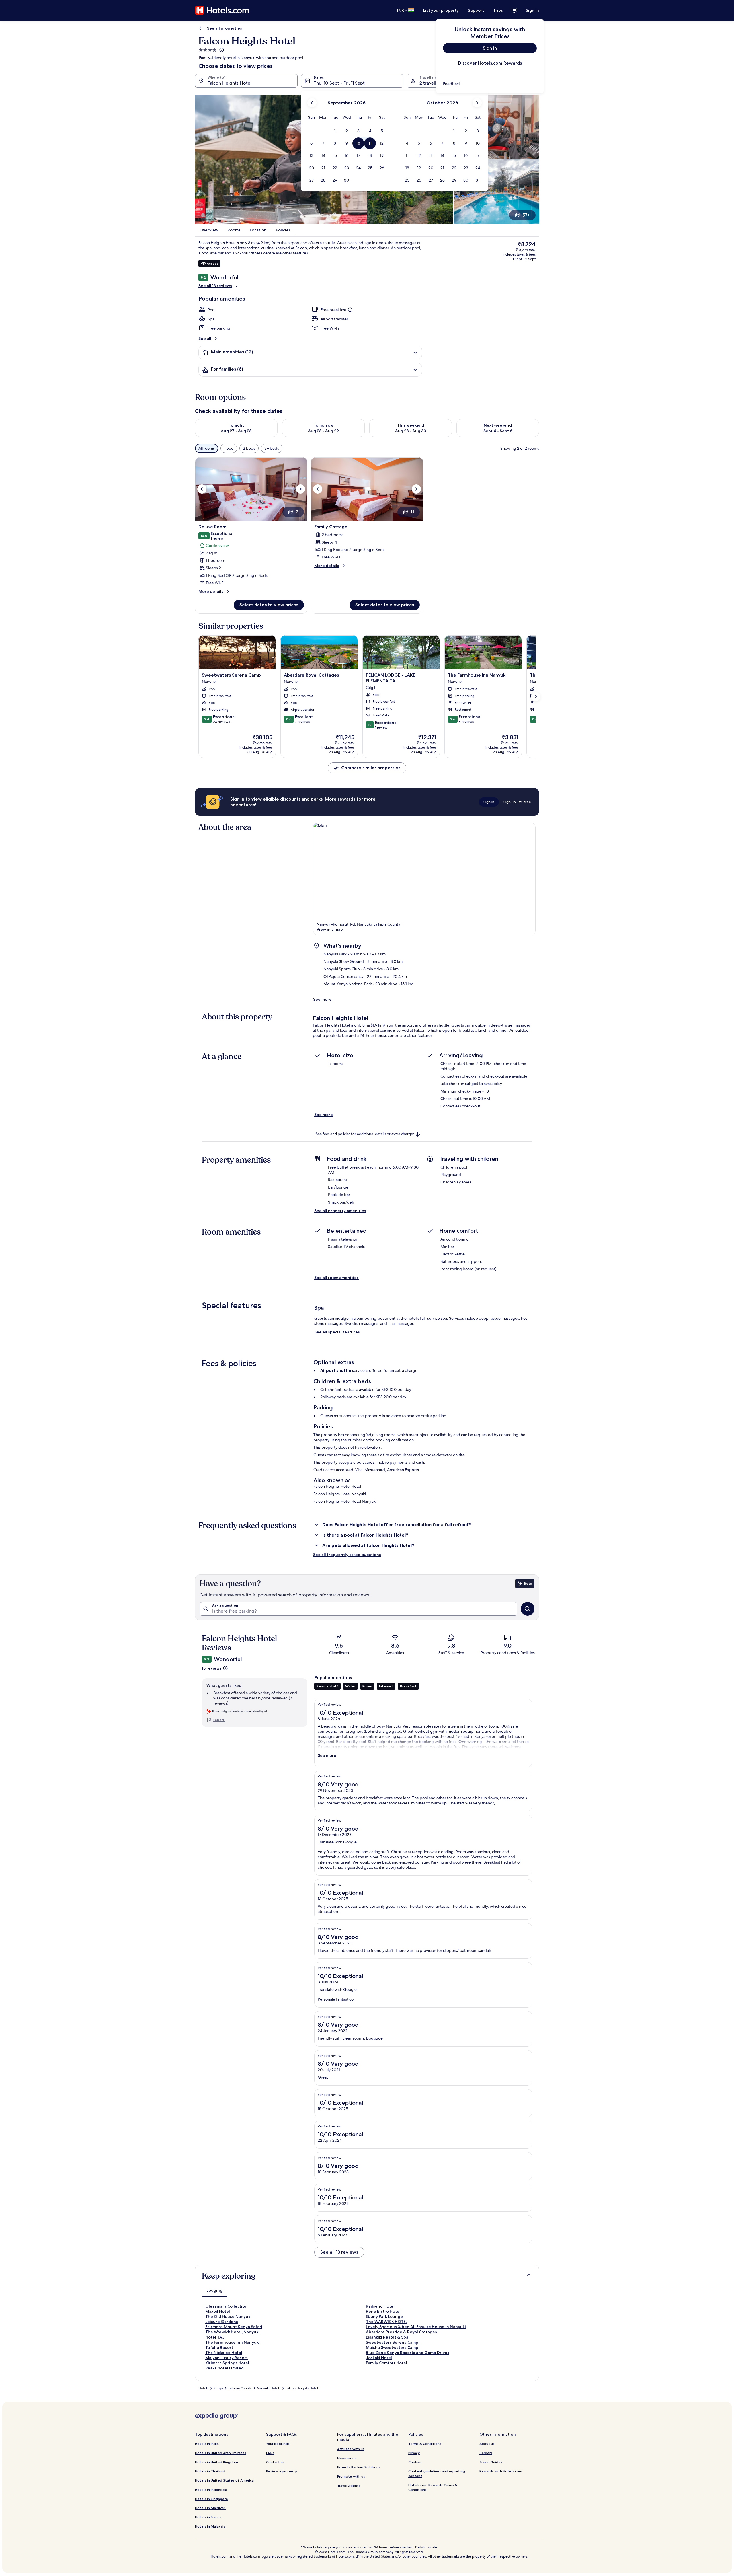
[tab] (214, 2290)
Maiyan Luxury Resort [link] (227, 2358)
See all (205, 338)
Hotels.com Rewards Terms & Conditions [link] (433, 2487)
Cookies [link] (415, 2462)
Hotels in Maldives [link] (210, 2508)
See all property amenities (340, 1211)
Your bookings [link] (278, 2444)
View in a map (330, 929)
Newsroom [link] (346, 2458)
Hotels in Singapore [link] (211, 2499)
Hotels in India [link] (207, 2444)
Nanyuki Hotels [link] (269, 2388)
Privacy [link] (414, 2453)
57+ (526, 215)
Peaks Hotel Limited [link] (225, 2368)
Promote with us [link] (351, 2476)
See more (322, 999)
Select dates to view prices (269, 605)
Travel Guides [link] (491, 2462)
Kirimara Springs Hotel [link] (227, 2363)
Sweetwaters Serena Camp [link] (392, 2342)
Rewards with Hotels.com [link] (501, 2471)
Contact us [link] (275, 2462)
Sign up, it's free (517, 802)
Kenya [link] (218, 2388)
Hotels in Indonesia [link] (211, 2490)
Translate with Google (337, 1842)
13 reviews (212, 1668)
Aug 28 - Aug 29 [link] (323, 431)
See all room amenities (336, 1278)
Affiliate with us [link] (351, 2449)
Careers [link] (486, 2453)
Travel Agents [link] (349, 2486)
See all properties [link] (225, 28)
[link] (490, 84)
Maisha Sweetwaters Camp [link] (392, 2347)
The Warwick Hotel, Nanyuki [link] (232, 2332)
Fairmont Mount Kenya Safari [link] (234, 2327)
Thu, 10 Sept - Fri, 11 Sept (339, 83)
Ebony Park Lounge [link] (384, 2316)
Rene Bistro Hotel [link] (383, 2311)
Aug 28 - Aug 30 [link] (411, 431)
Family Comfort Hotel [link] (386, 2363)
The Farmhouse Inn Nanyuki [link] (233, 2342)
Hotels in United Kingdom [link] (216, 2462)
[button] (335, 131)
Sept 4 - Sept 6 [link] (498, 431)
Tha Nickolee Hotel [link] (224, 2353)
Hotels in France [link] (208, 2517)
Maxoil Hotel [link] (218, 2311)
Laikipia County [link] (240, 2388)
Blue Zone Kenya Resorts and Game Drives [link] (408, 2353)
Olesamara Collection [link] (226, 2306)
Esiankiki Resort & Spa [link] (387, 2337)
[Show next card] (536, 697)
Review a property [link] (282, 2471)
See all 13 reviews (215, 286)
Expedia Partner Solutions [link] (359, 2467)
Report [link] (219, 1720)
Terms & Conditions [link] (425, 2444)
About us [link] (487, 2444)
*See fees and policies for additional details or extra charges (364, 1134)
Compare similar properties (371, 768)
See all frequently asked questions (347, 1555)
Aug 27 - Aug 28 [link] (236, 431)
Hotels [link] (203, 2388)
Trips (498, 10)
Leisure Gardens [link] (222, 2322)
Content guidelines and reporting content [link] (437, 2473)
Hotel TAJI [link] (215, 2337)
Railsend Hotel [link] (380, 2306)
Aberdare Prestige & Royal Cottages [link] (401, 2332)
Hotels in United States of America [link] (224, 2480)
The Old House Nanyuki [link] (228, 2316)
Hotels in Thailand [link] (210, 2471)
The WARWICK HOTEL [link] (387, 2322)
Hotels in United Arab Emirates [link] (221, 2453)
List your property (441, 10)
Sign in (532, 10)
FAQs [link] (270, 2453)
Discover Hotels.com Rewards (490, 63)
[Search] (528, 1609)
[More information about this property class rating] (221, 50)
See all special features (337, 1332)
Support (476, 10)
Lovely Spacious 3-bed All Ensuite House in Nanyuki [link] (416, 2327)
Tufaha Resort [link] (219, 2347)
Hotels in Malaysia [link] (210, 2526)
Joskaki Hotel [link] (379, 2358)
